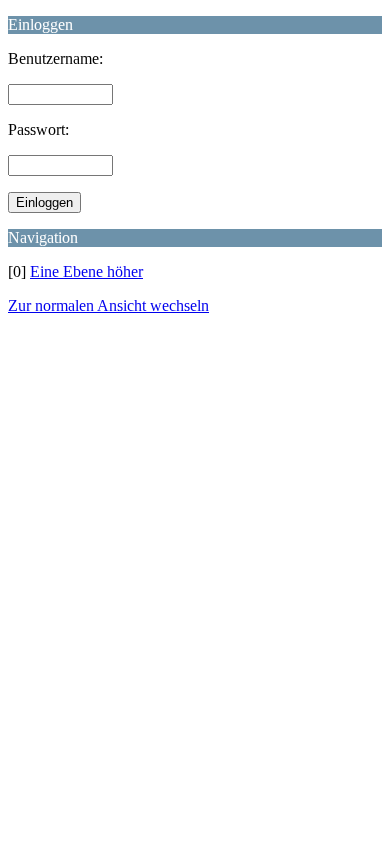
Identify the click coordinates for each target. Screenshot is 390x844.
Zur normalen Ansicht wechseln (108, 305)
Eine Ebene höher (86, 271)
